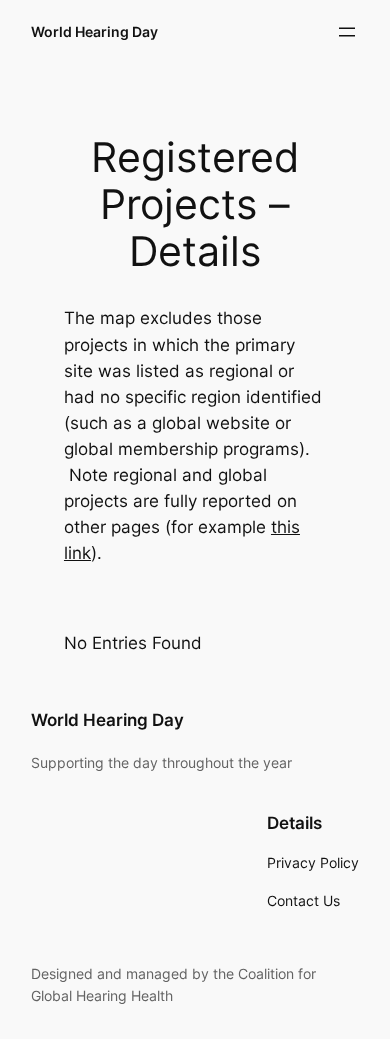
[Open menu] (347, 32)
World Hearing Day (94, 31)
